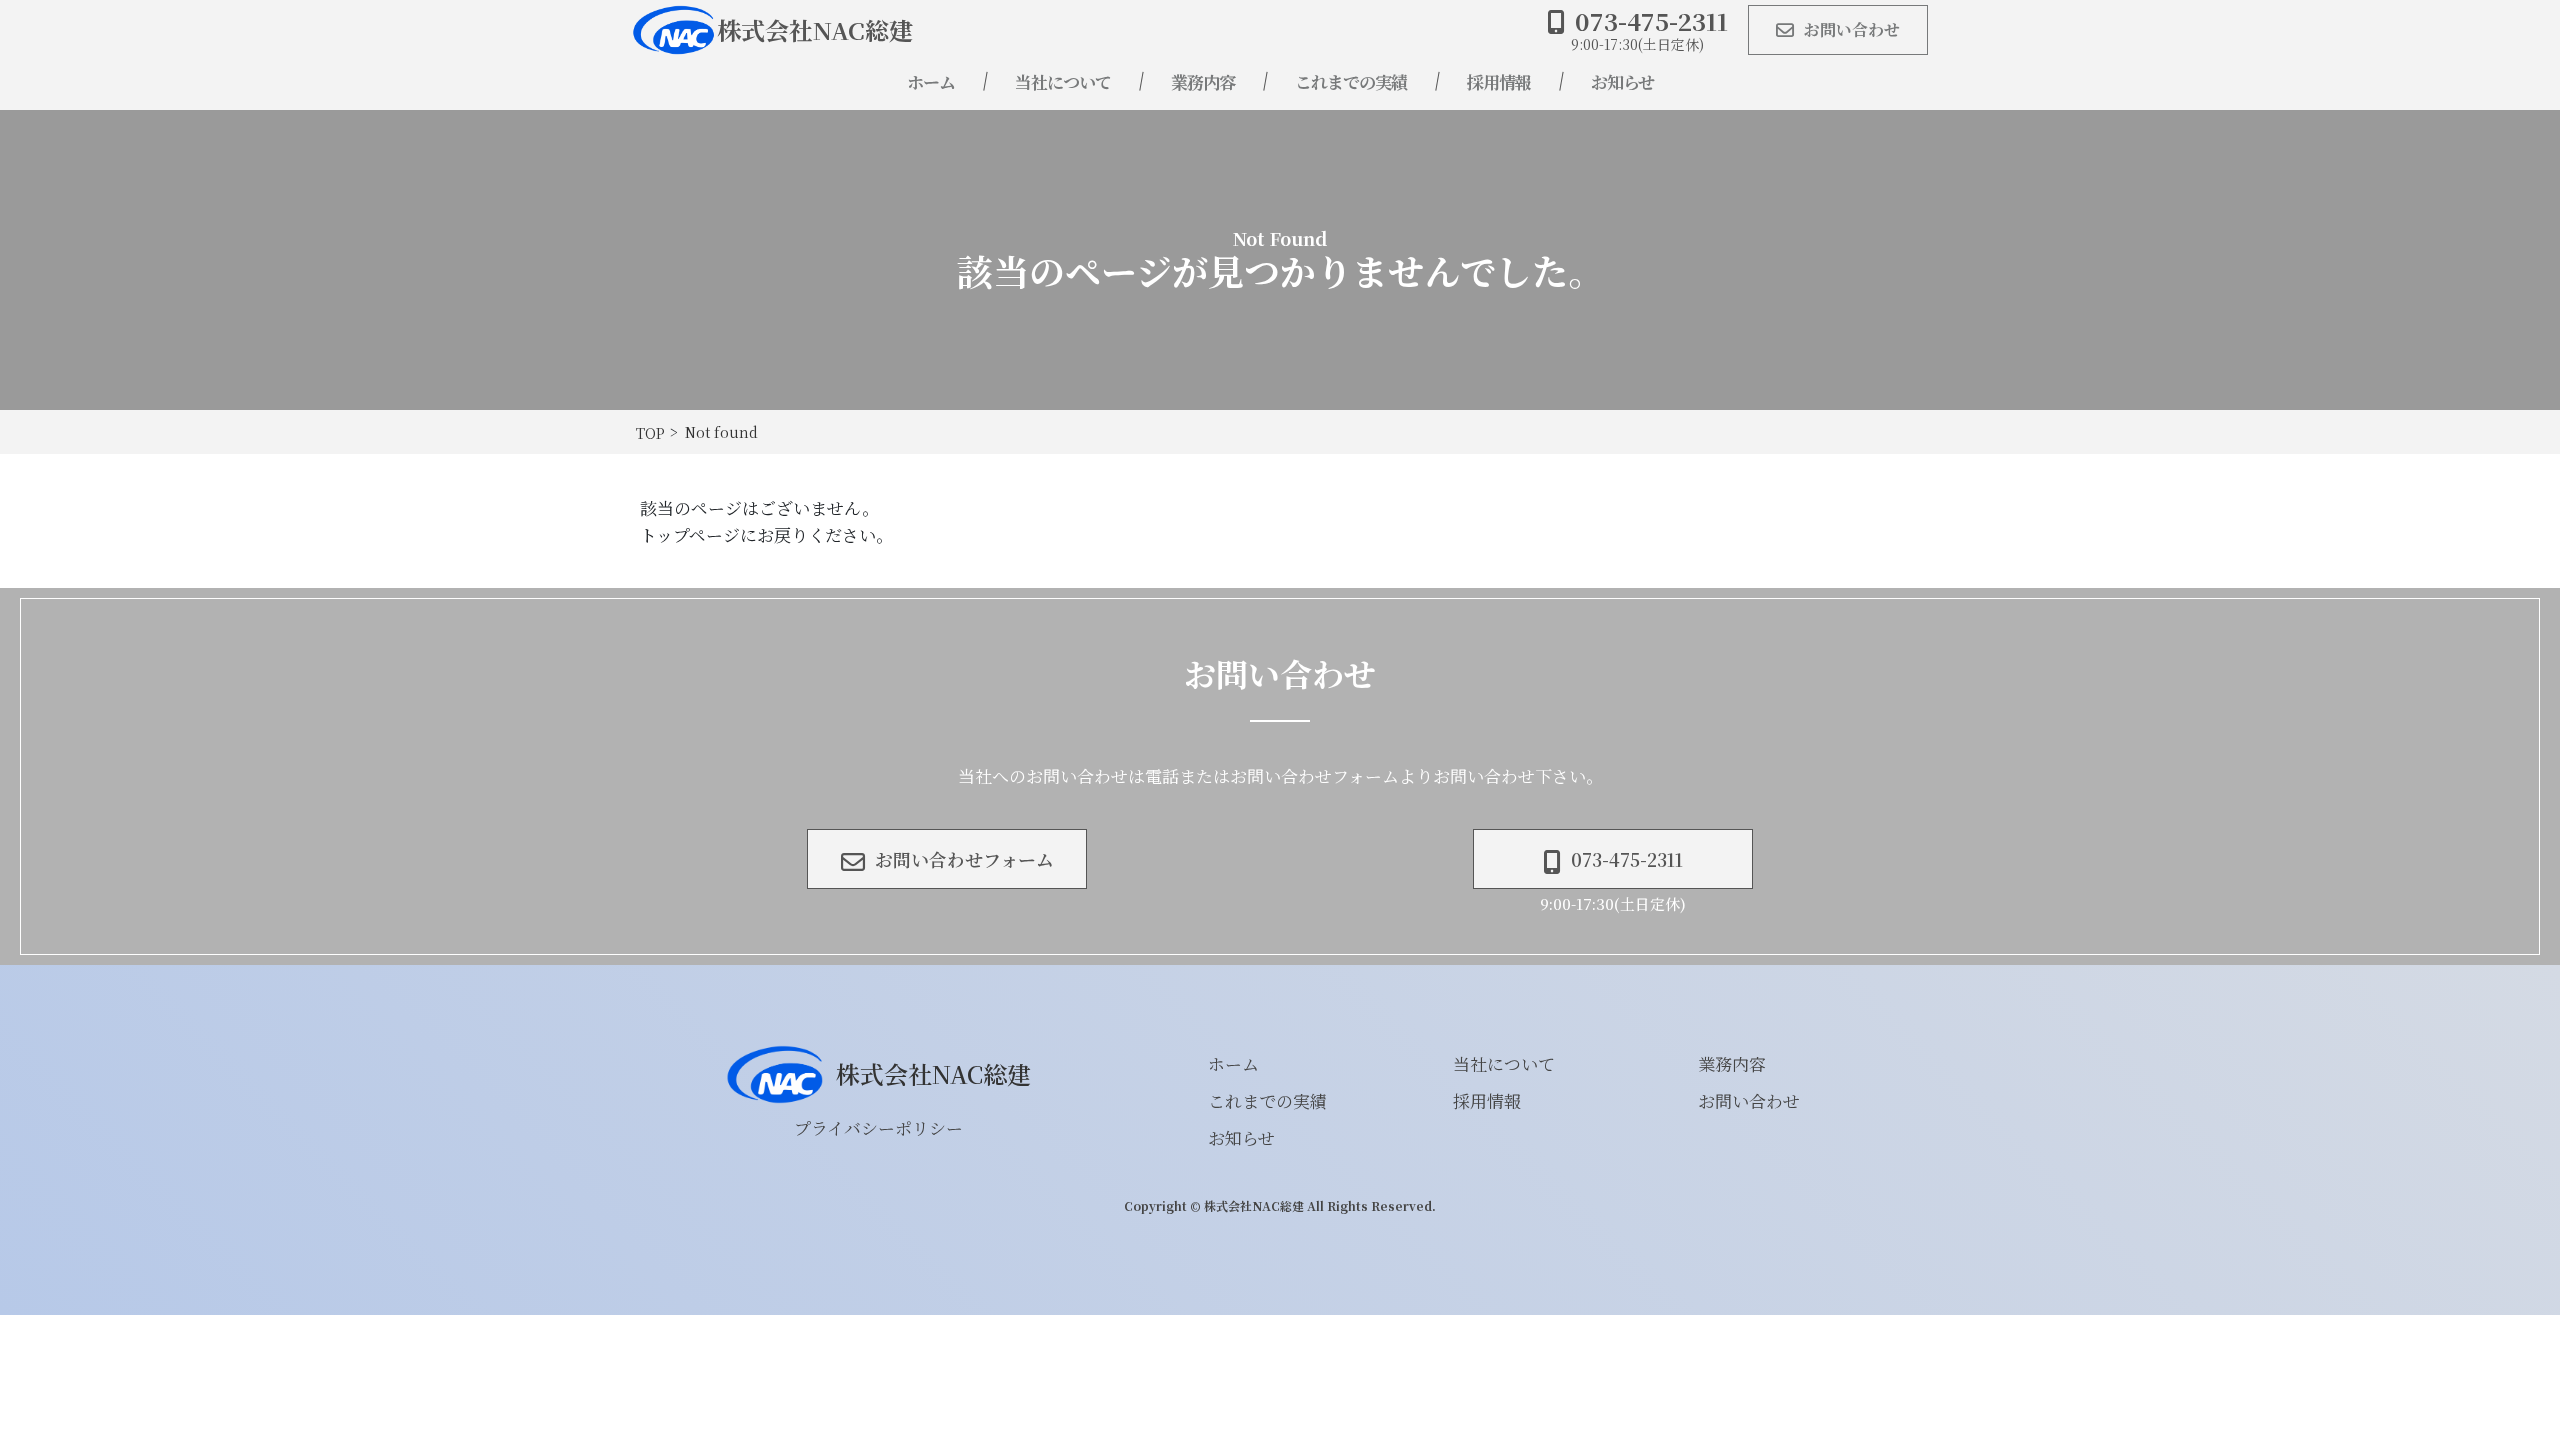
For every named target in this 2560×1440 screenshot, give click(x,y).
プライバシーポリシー (878, 1127)
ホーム (931, 81)
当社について (1063, 81)
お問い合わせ (1749, 1100)
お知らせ (1622, 81)
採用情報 (1499, 81)
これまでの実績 (1351, 81)
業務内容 (1203, 81)
